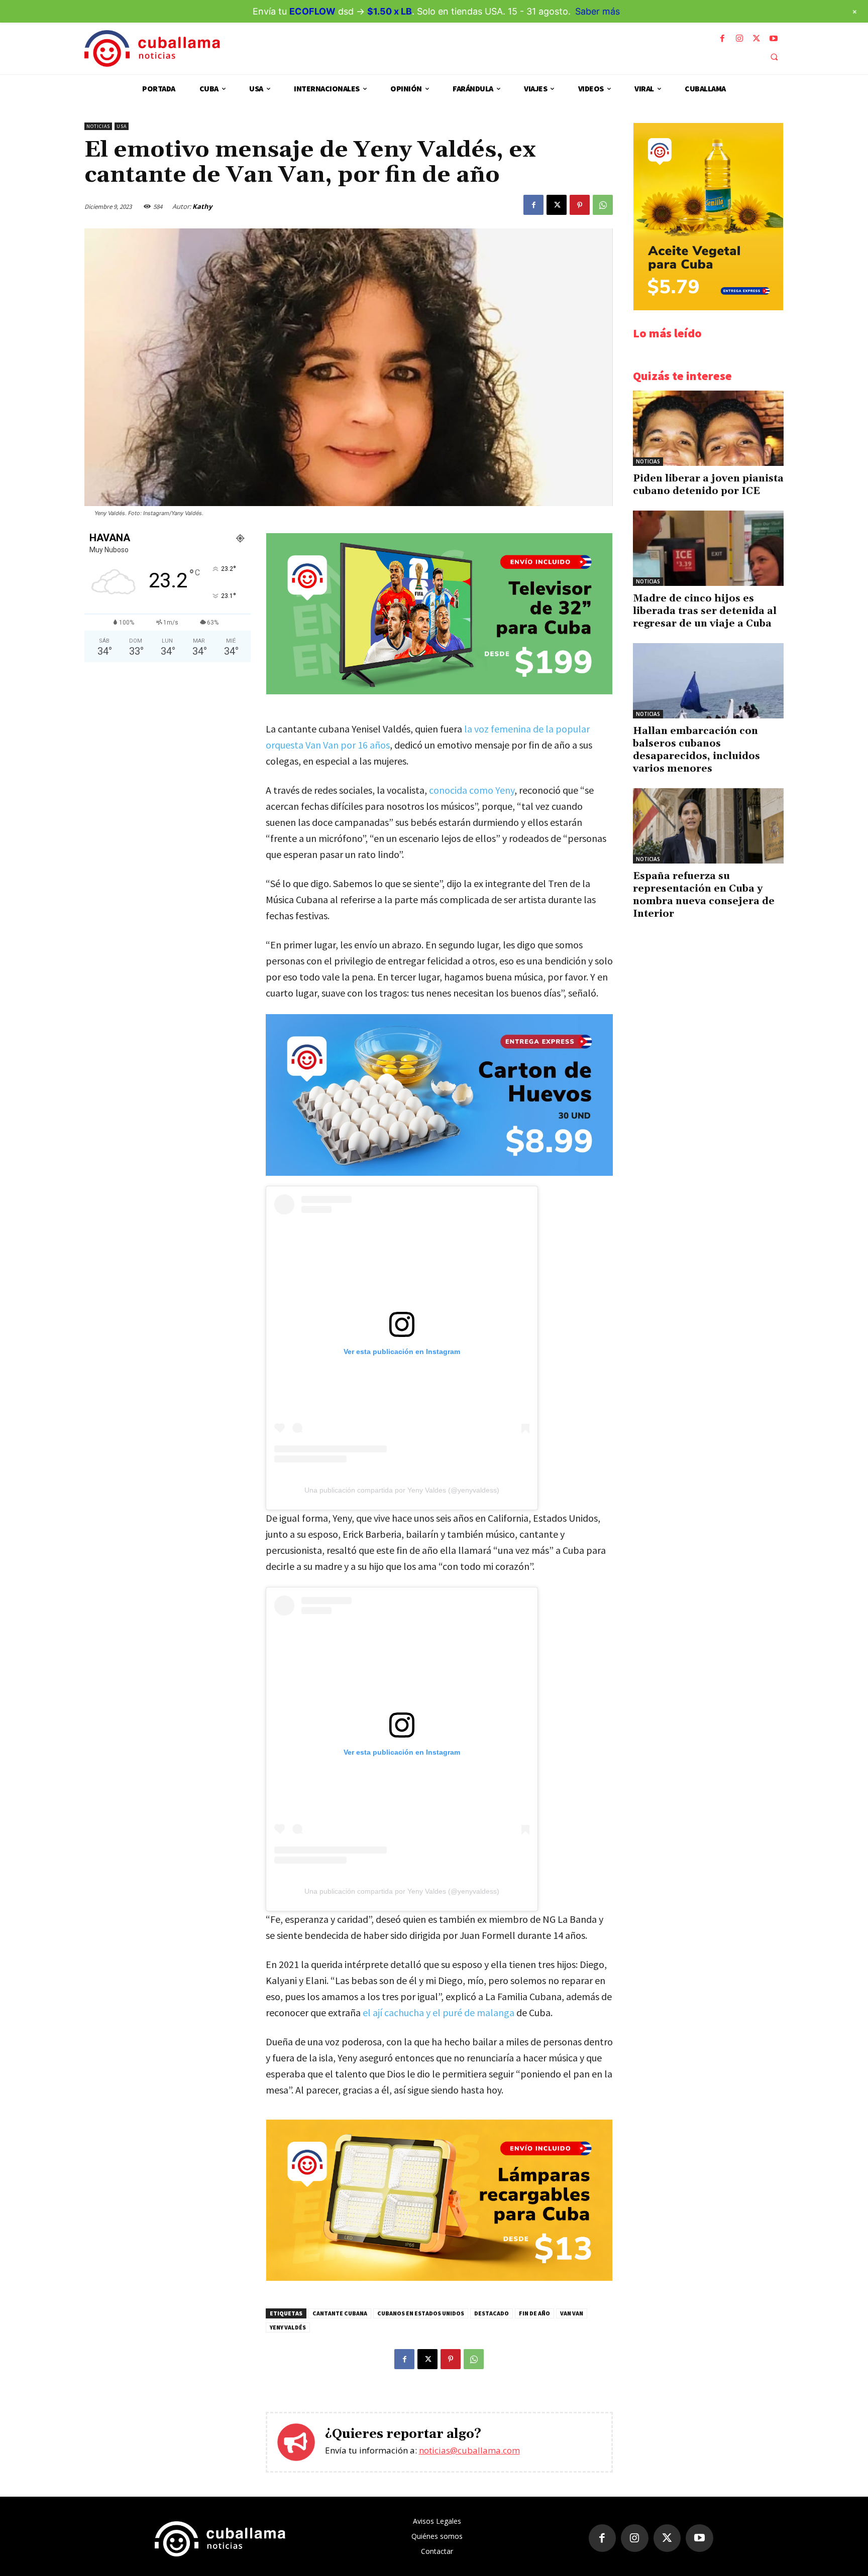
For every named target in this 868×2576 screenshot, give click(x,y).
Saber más (598, 11)
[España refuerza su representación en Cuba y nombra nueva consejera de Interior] (708, 826)
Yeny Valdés (288, 2327)
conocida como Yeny (472, 790)
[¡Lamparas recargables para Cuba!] (439, 2278)
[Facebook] (722, 39)
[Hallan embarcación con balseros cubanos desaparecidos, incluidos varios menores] (708, 681)
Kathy (202, 206)
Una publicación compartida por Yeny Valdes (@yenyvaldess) (402, 1490)
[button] (774, 57)
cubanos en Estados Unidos (421, 2313)
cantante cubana (340, 2313)
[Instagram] (739, 39)
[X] (756, 39)
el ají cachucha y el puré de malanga (439, 2012)
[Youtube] (774, 39)
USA (122, 126)
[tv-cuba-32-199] (439, 692)
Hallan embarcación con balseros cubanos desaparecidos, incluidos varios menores (696, 750)
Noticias (98, 126)
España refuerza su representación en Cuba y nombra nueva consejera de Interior (704, 895)
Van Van (572, 2313)
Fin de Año (534, 2313)
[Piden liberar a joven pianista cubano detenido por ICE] (708, 428)
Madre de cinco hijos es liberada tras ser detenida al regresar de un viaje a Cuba (705, 611)
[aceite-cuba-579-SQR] (708, 308)
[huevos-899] (439, 1095)
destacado (492, 2313)
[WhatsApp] (603, 205)
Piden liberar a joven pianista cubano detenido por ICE (708, 485)
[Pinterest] (580, 205)
